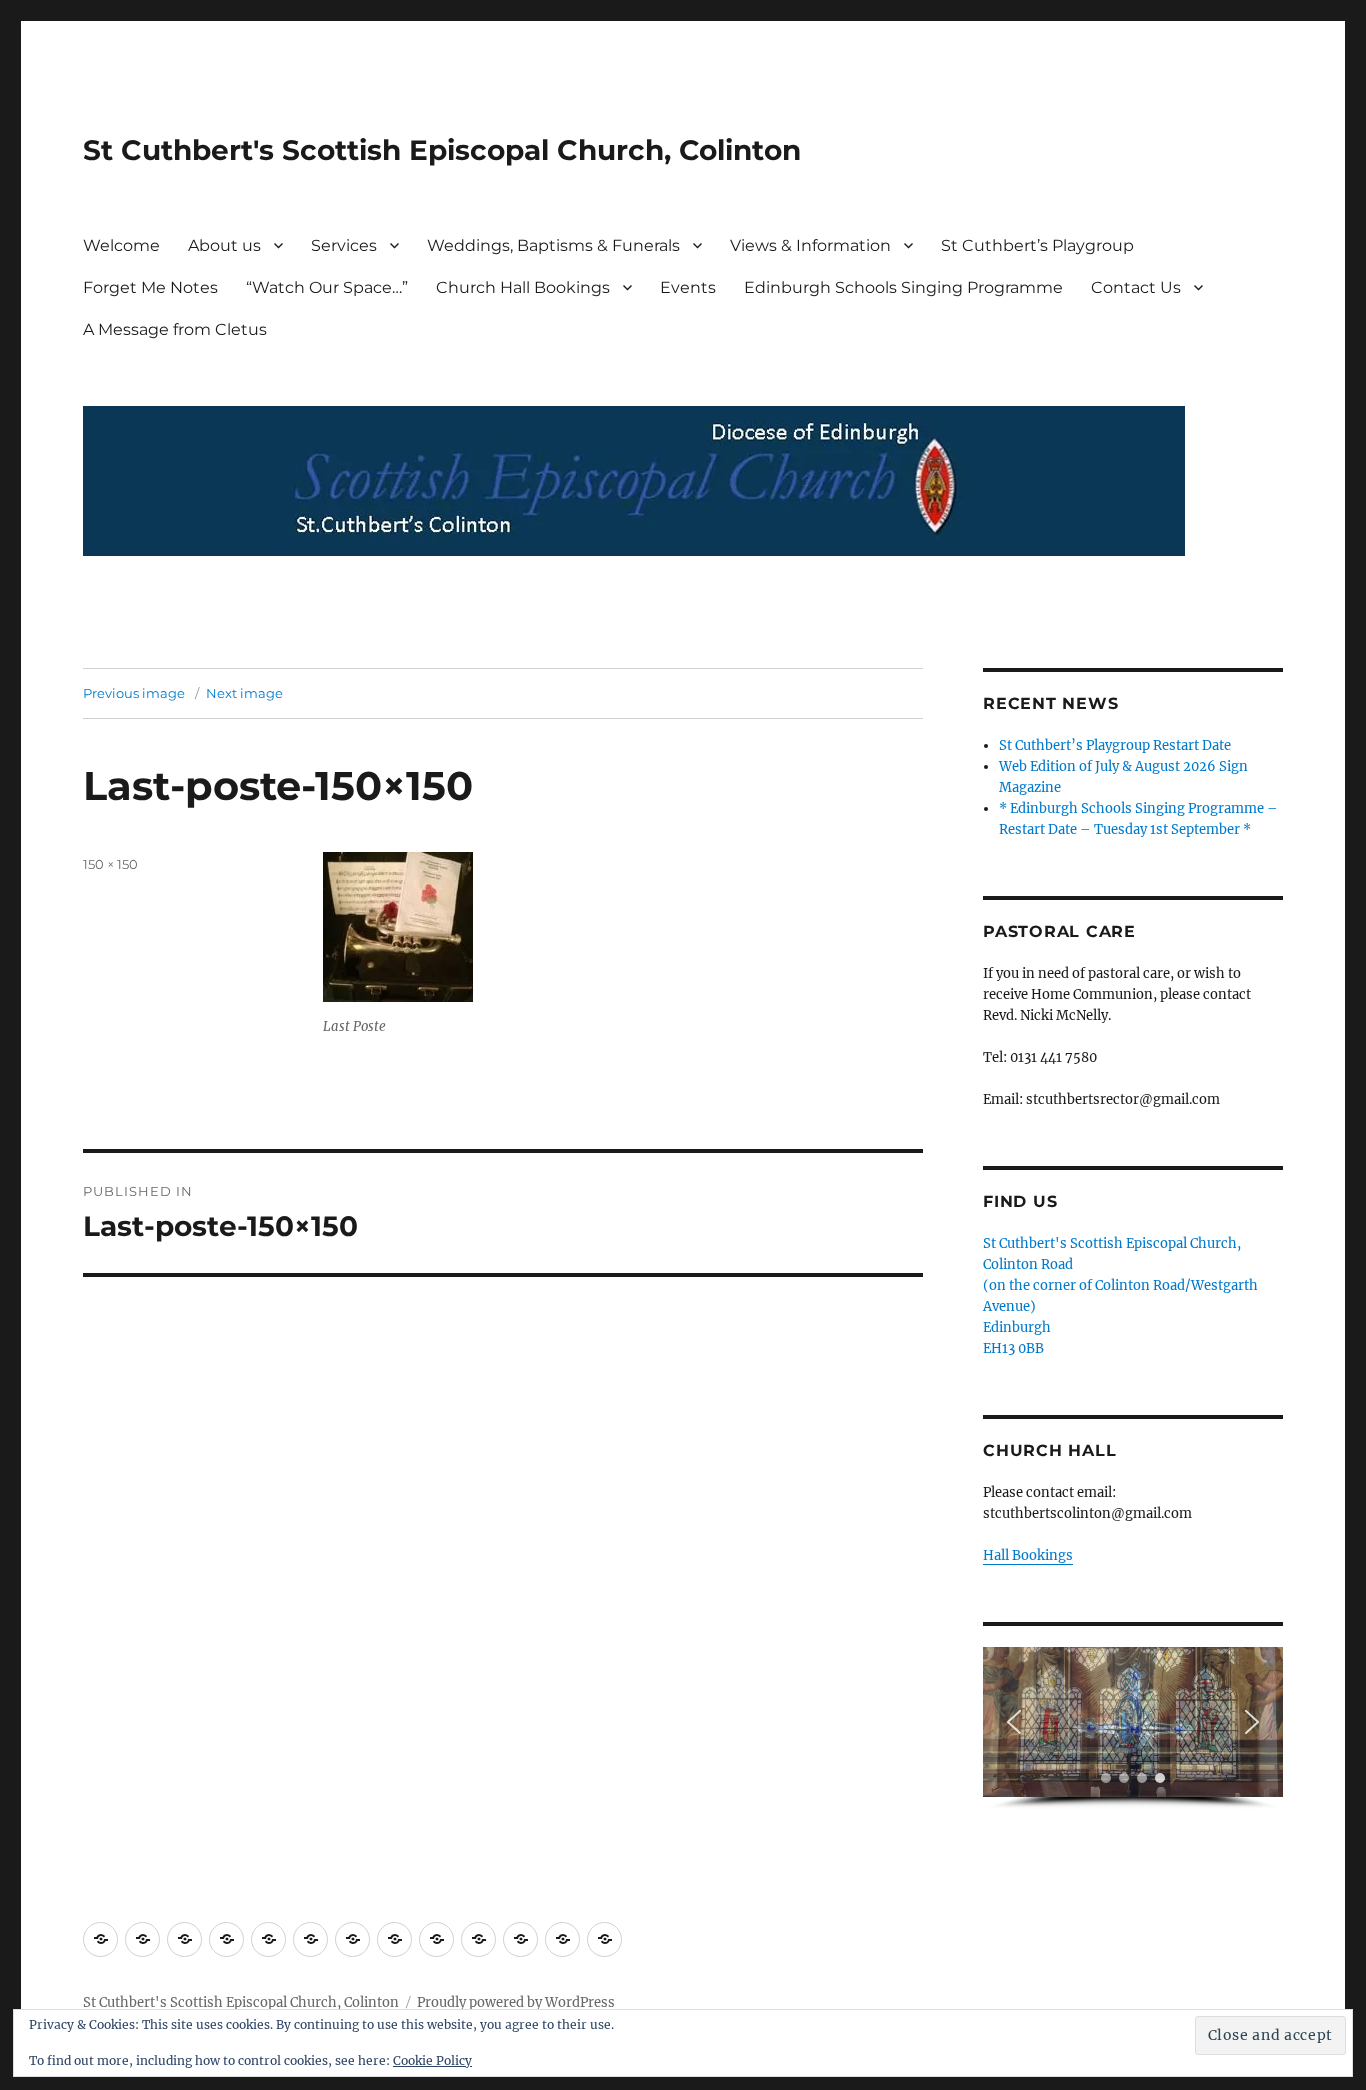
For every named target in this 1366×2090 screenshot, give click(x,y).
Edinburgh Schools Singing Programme (903, 287)
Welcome (121, 245)
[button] (1014, 1722)
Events (688, 287)
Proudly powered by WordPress (516, 2002)
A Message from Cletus (175, 329)
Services (344, 245)
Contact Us (1136, 287)
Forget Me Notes (150, 287)
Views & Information (810, 245)
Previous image (134, 693)
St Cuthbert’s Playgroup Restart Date (1115, 745)
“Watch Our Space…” (327, 287)
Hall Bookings (1028, 1555)
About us (224, 245)
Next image (244, 693)
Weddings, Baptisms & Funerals (553, 245)
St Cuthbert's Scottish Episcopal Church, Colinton (442, 150)
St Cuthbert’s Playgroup (1037, 245)
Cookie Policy (432, 2060)
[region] (1133, 1728)
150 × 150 (110, 864)
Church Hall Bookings (523, 287)
